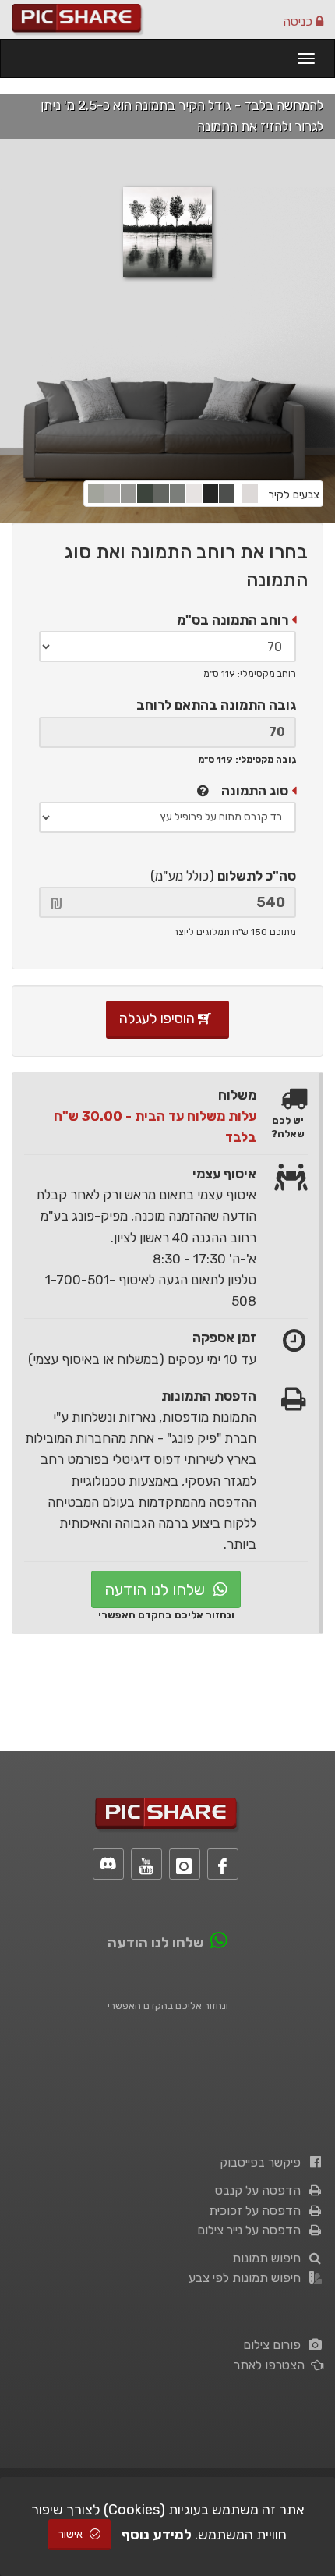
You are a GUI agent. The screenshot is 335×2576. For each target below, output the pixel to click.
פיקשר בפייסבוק (263, 2162)
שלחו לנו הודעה (157, 1589)
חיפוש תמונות (270, 2258)
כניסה (299, 21)
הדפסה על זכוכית (258, 2211)
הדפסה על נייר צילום (252, 2230)
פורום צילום (275, 2345)
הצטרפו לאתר (272, 2365)
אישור (72, 2534)
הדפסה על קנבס (261, 2190)
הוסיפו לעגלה (159, 1019)
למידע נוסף (157, 2535)
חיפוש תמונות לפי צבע (248, 2278)
